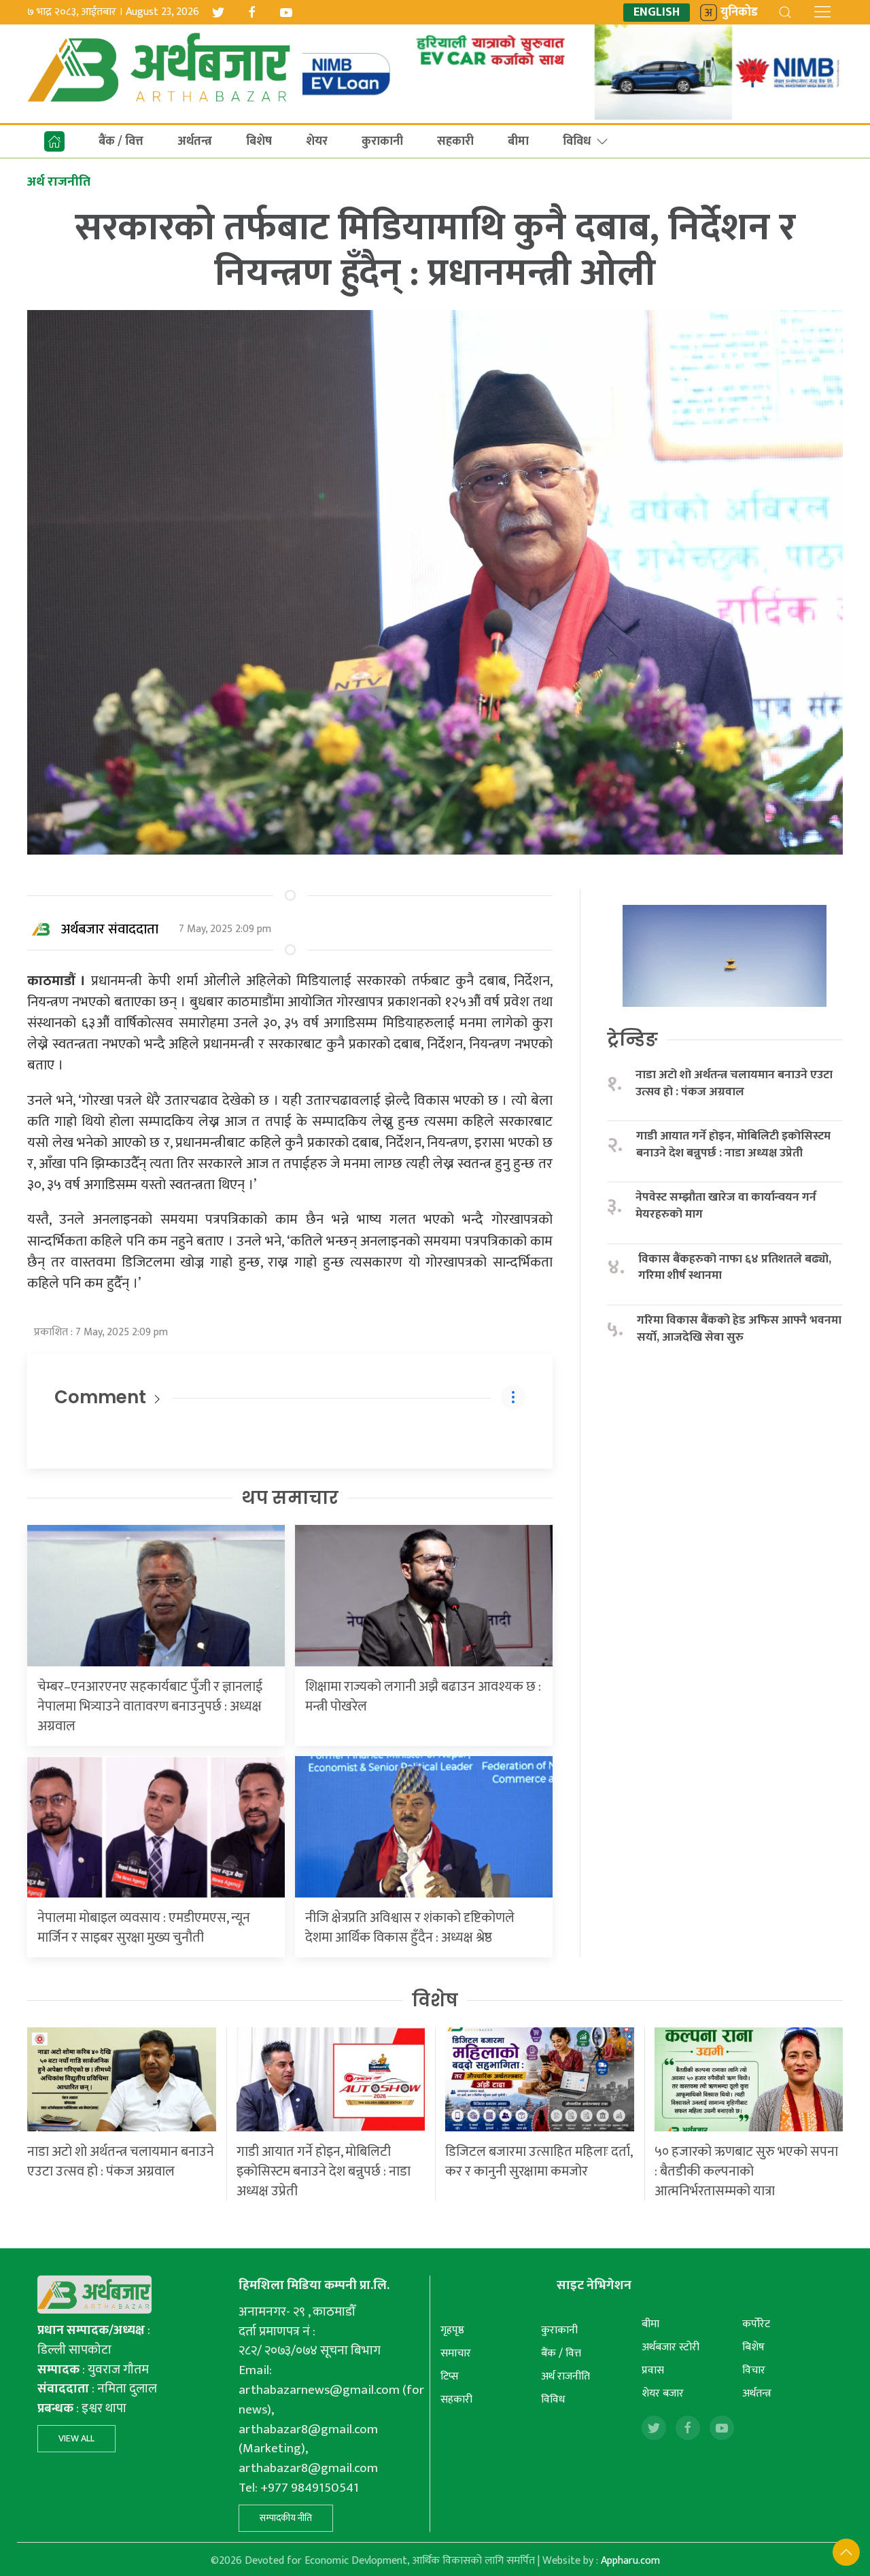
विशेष (435, 2000)
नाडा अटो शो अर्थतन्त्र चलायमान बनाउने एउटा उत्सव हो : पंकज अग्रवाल (734, 1083)
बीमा (518, 141)
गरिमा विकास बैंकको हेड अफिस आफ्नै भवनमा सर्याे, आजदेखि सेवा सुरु (739, 1329)
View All (76, 2438)
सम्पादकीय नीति (286, 2518)
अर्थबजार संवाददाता (110, 929)
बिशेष (259, 141)
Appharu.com (630, 2561)
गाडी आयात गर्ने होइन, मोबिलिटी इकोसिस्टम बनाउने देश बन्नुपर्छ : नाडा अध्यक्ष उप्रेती (733, 1145)
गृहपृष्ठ (452, 2330)
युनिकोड (739, 13)
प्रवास (653, 2370)
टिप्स (450, 2376)
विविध (577, 141)
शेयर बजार (663, 2393)
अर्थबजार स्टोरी (671, 2347)
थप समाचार (290, 1498)
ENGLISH (657, 13)
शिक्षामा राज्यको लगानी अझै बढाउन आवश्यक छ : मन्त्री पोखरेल (423, 1697)
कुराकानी (382, 141)
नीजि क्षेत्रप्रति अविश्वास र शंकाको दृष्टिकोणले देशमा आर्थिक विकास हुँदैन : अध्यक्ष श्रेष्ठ (410, 1928)
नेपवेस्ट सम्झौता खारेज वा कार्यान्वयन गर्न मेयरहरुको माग (726, 1206)
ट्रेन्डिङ (632, 1040)
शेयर (317, 141)
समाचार (456, 2353)
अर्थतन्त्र (195, 141)
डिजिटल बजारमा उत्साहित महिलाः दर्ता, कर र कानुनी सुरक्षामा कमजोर (539, 2162)
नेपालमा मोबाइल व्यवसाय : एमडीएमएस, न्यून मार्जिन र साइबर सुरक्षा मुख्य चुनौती (144, 1928)
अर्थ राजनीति (565, 2376)
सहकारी (455, 141)
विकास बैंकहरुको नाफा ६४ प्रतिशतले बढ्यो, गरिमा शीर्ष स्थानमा (735, 1268)
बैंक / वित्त (121, 141)
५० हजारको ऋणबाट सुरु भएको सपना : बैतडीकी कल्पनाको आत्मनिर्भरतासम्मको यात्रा (746, 2171)
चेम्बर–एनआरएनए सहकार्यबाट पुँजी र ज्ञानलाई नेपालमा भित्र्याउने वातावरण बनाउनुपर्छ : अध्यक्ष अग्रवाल (150, 1706)
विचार (754, 2370)
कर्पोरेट (756, 2324)
